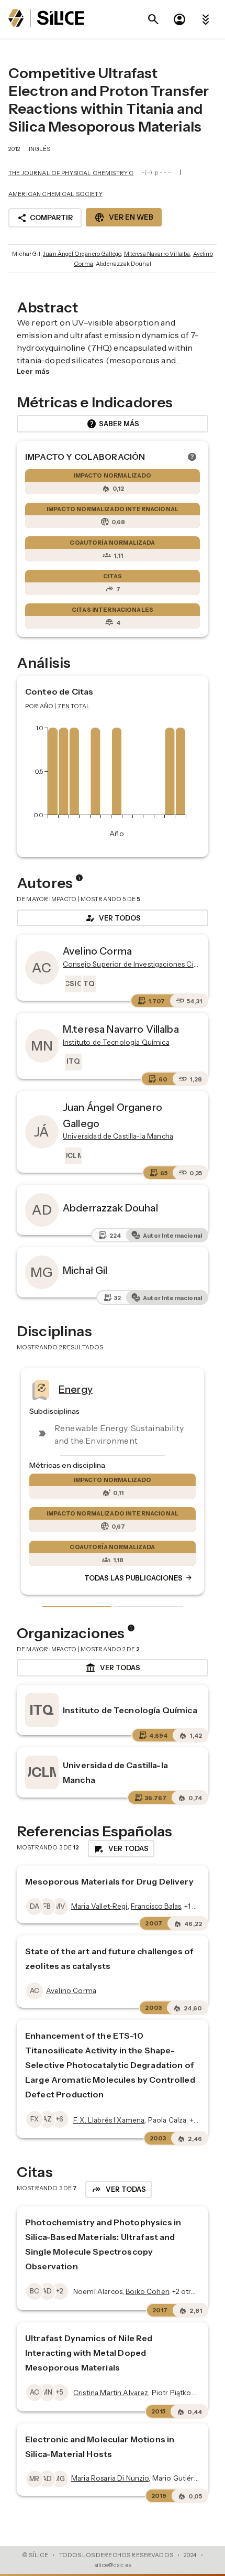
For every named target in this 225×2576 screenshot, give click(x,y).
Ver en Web (124, 218)
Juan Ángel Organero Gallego (82, 254)
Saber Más (113, 424)
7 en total (74, 706)
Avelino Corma (97, 951)
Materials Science (159, 1389)
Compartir (45, 218)
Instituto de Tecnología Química (130, 1710)
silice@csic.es (113, 2565)
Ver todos (113, 918)
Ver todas (113, 1668)
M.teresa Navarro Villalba (157, 254)
